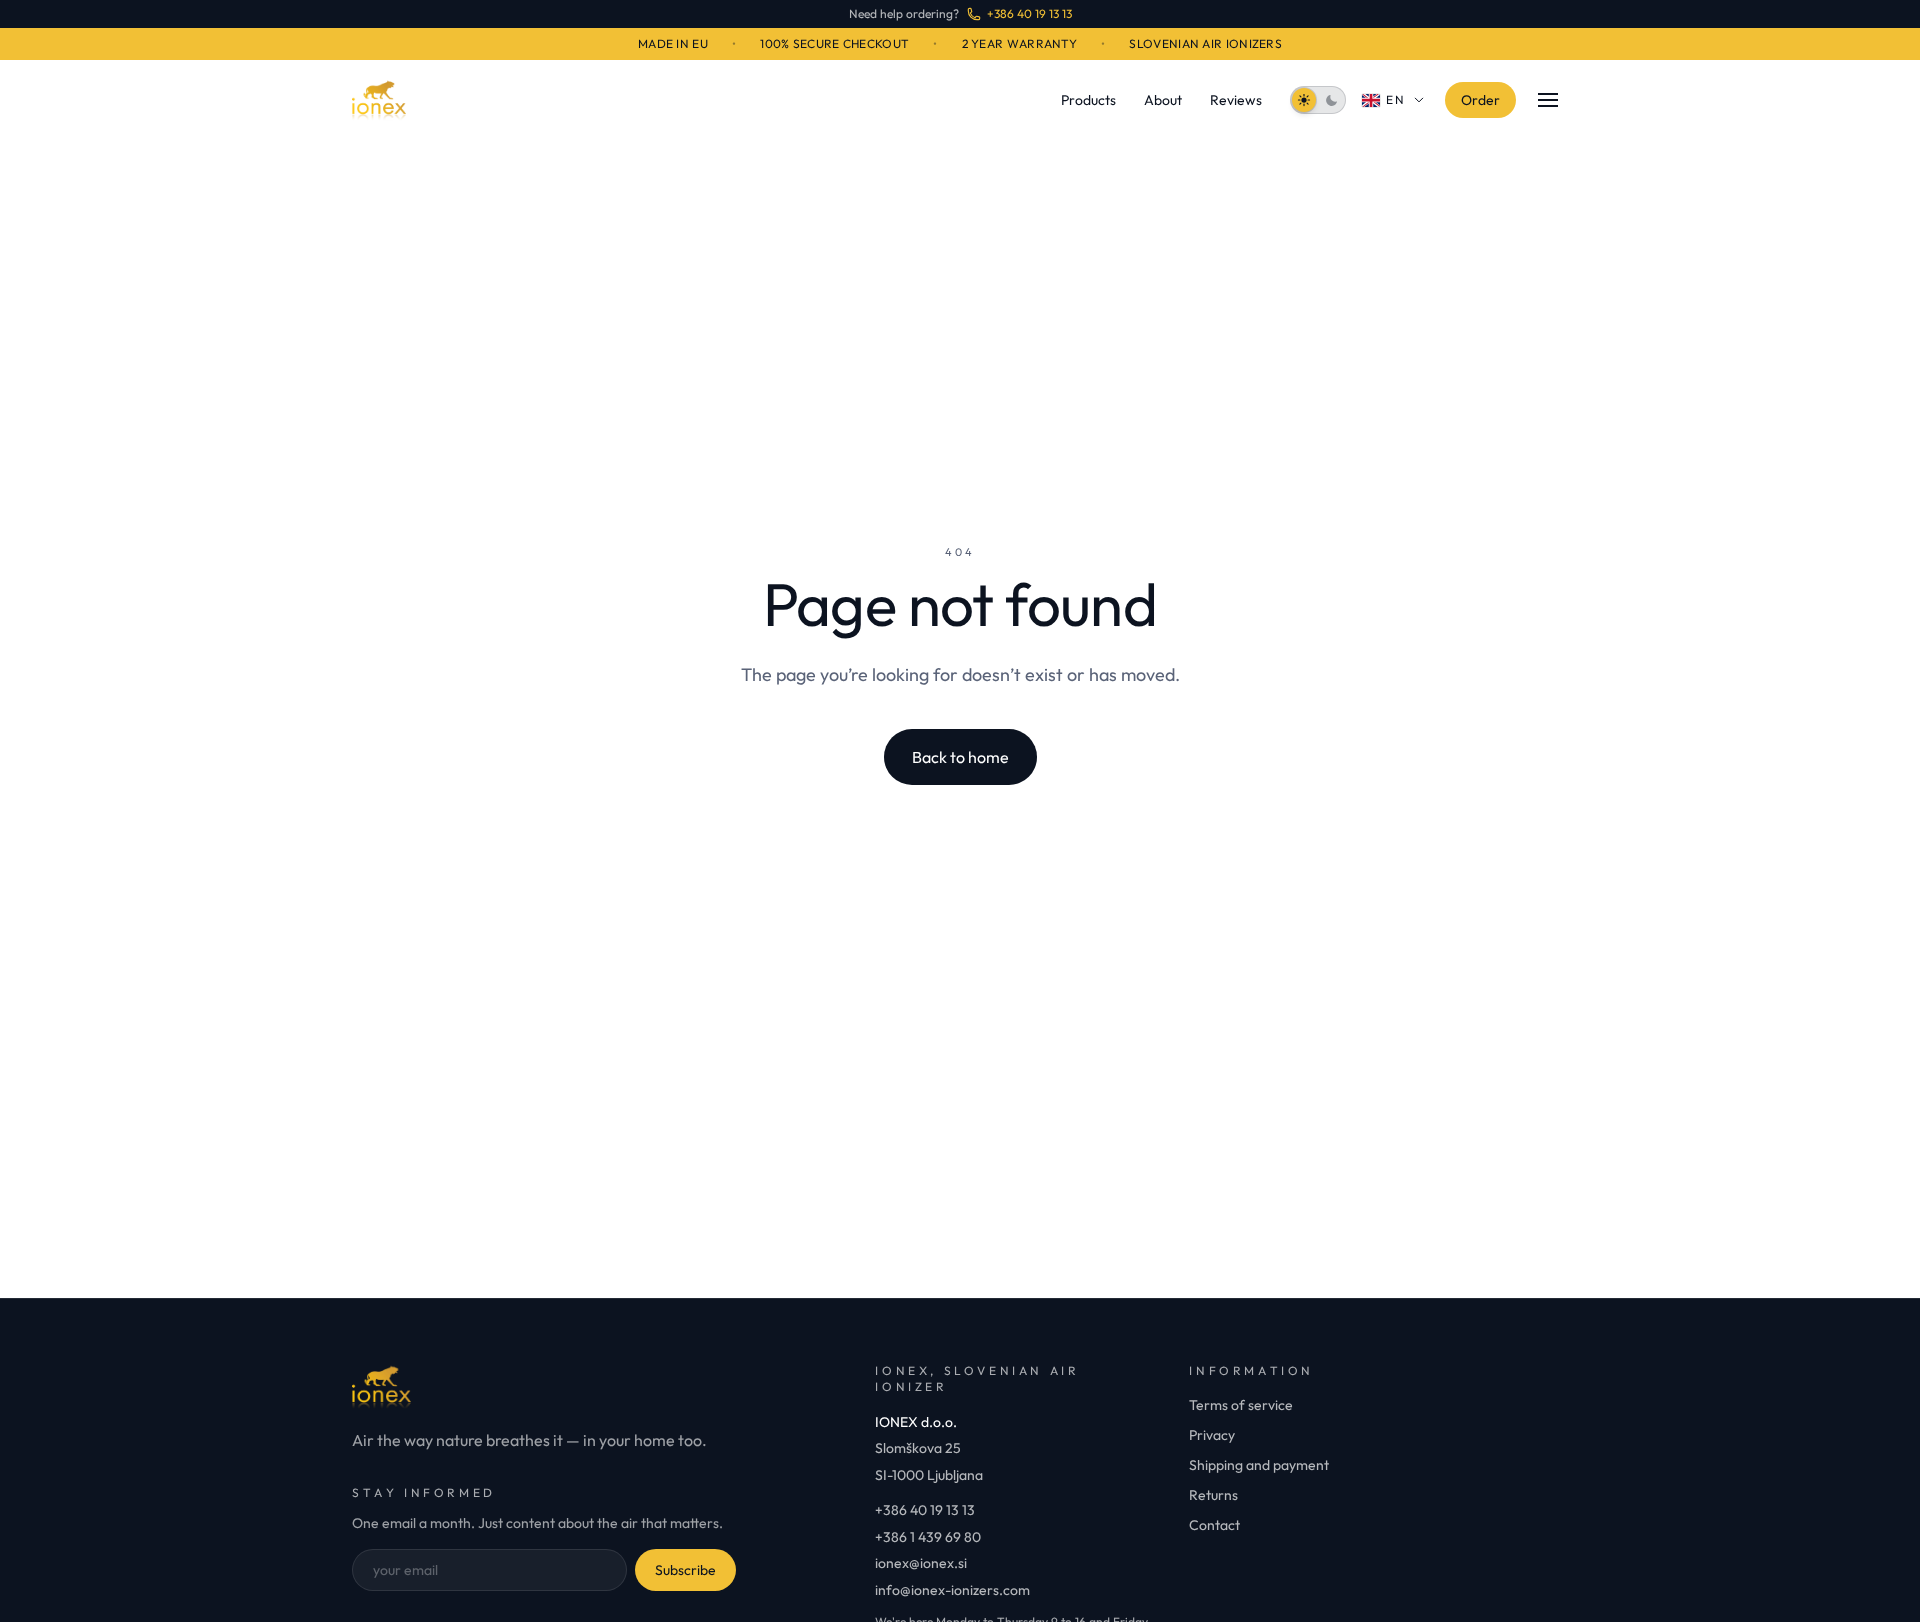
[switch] (1318, 100)
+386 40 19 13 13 (925, 1510)
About (1163, 100)
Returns (1213, 1495)
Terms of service (1241, 1405)
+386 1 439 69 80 (928, 1537)
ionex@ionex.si (921, 1563)
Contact (1214, 1525)
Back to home (960, 757)
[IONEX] (379, 100)
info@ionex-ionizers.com (952, 1590)
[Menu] (1548, 100)
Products (1088, 100)
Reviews (1236, 100)
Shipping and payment (1259, 1465)
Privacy (1212, 1435)
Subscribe (685, 1570)
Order (1480, 100)
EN (1396, 99)
